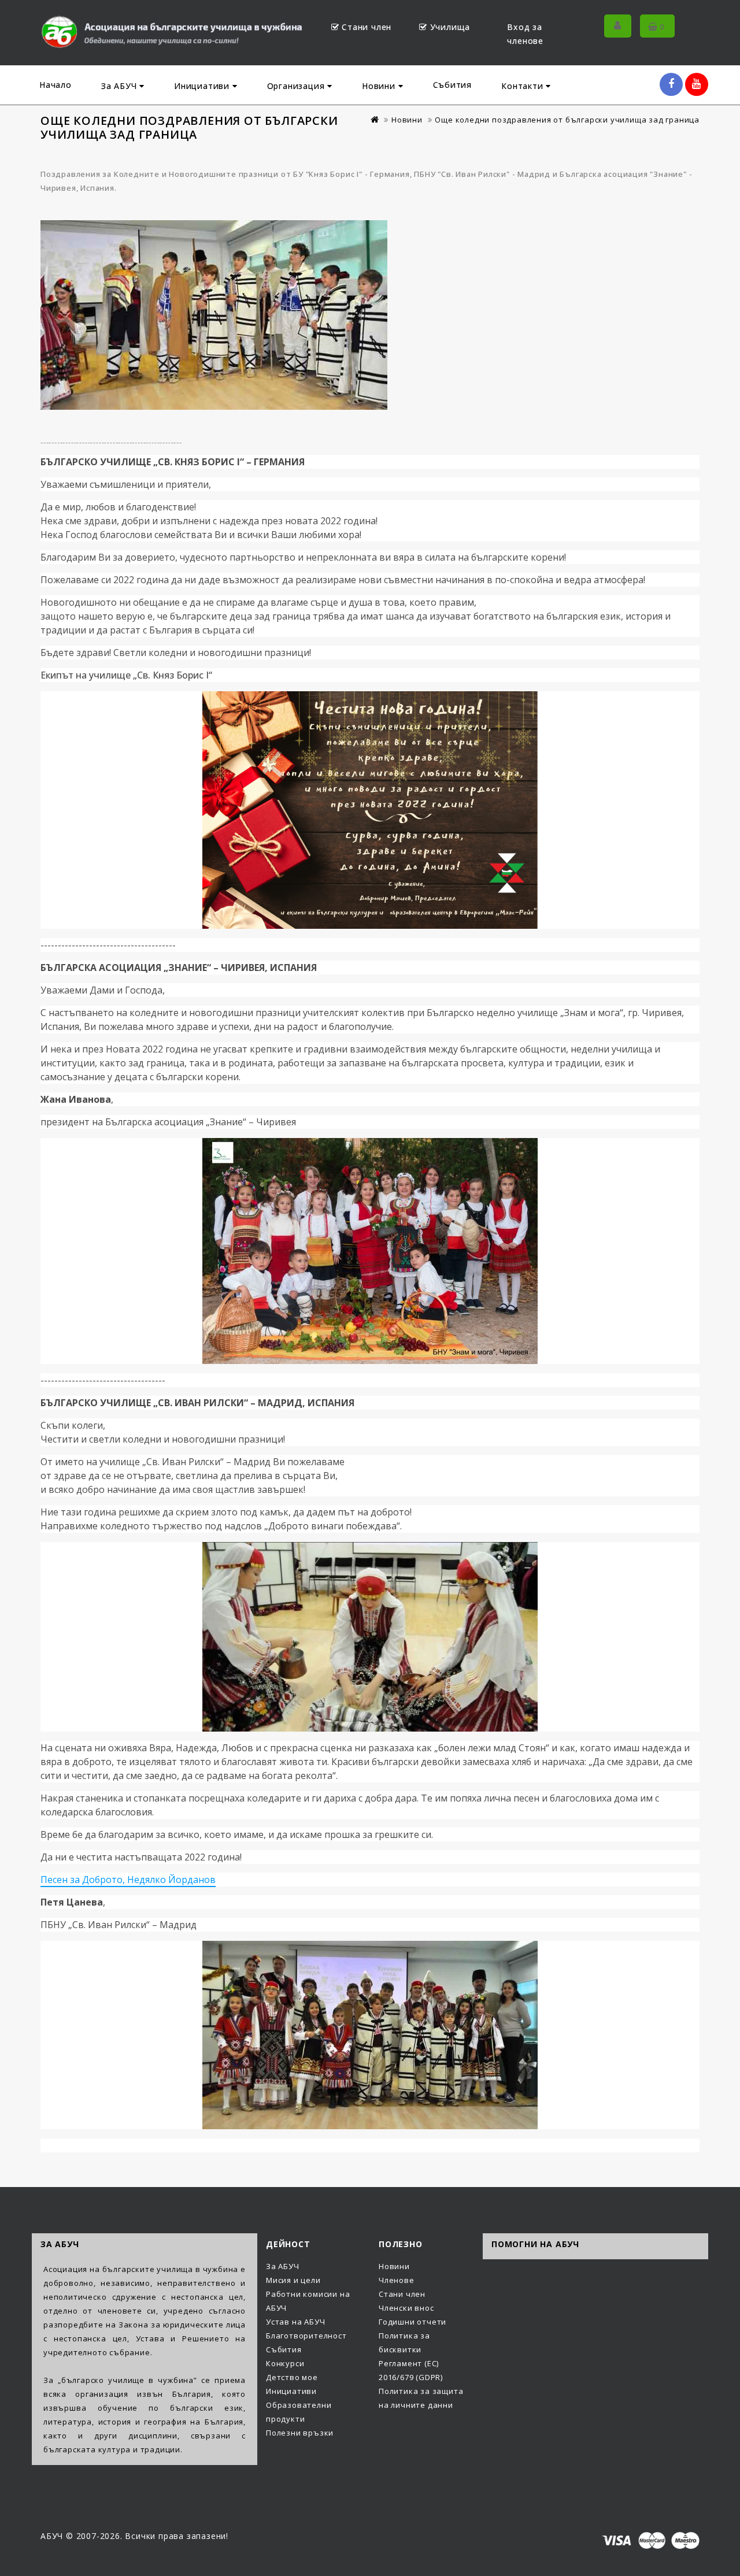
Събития (453, 85)
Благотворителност (306, 2336)
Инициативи (203, 86)
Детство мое (292, 2377)
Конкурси (285, 2363)
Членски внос (406, 2308)
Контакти (523, 86)
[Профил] (618, 26)
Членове (397, 2280)
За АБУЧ (120, 86)
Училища (450, 27)
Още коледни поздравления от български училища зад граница (567, 120)
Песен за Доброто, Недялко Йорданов (128, 1880)
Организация (297, 86)
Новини (380, 86)
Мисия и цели (293, 2280)
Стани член (367, 27)
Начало (55, 85)
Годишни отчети (412, 2322)
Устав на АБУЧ (295, 2322)
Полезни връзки (300, 2433)
